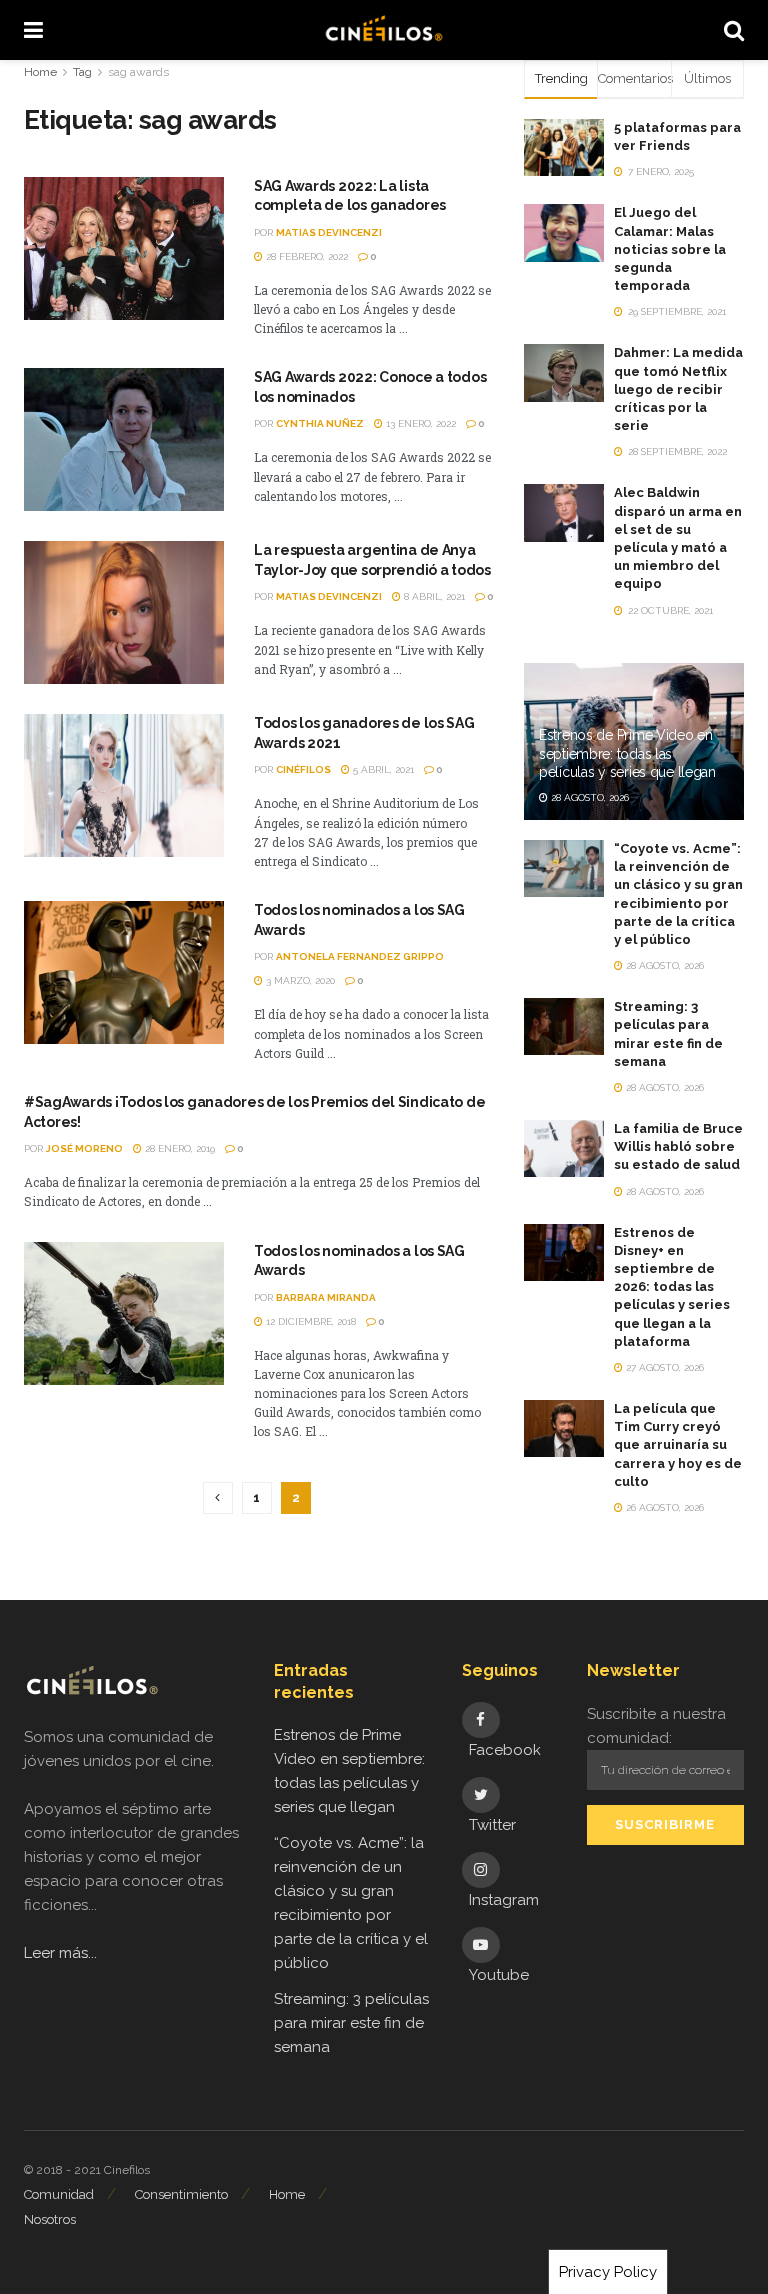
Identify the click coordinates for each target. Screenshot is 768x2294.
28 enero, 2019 (178, 1148)
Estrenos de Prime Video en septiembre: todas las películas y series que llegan (627, 753)
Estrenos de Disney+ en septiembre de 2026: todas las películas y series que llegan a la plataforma (672, 1287)
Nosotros (50, 2219)
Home (40, 72)
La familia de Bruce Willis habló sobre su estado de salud (678, 1146)
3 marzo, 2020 (299, 980)
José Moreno (84, 1148)
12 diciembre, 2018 (309, 1321)
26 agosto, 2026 (663, 1507)
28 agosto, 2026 (588, 797)
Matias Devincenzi (329, 232)
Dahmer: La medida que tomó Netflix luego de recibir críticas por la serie (678, 389)
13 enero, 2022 (419, 423)
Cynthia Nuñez (320, 423)
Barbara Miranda (326, 1297)
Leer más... (60, 1953)
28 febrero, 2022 (305, 256)
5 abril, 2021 (382, 769)
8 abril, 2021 (433, 596)
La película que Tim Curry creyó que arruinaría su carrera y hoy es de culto (678, 1445)
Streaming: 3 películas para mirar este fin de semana (351, 2023)
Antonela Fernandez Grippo (360, 956)
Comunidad (59, 2194)
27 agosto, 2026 (663, 1367)
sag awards (138, 72)
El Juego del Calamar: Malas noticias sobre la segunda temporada (670, 249)
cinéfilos (303, 769)
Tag (82, 72)
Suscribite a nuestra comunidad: (656, 1726)
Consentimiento (181, 2194)
